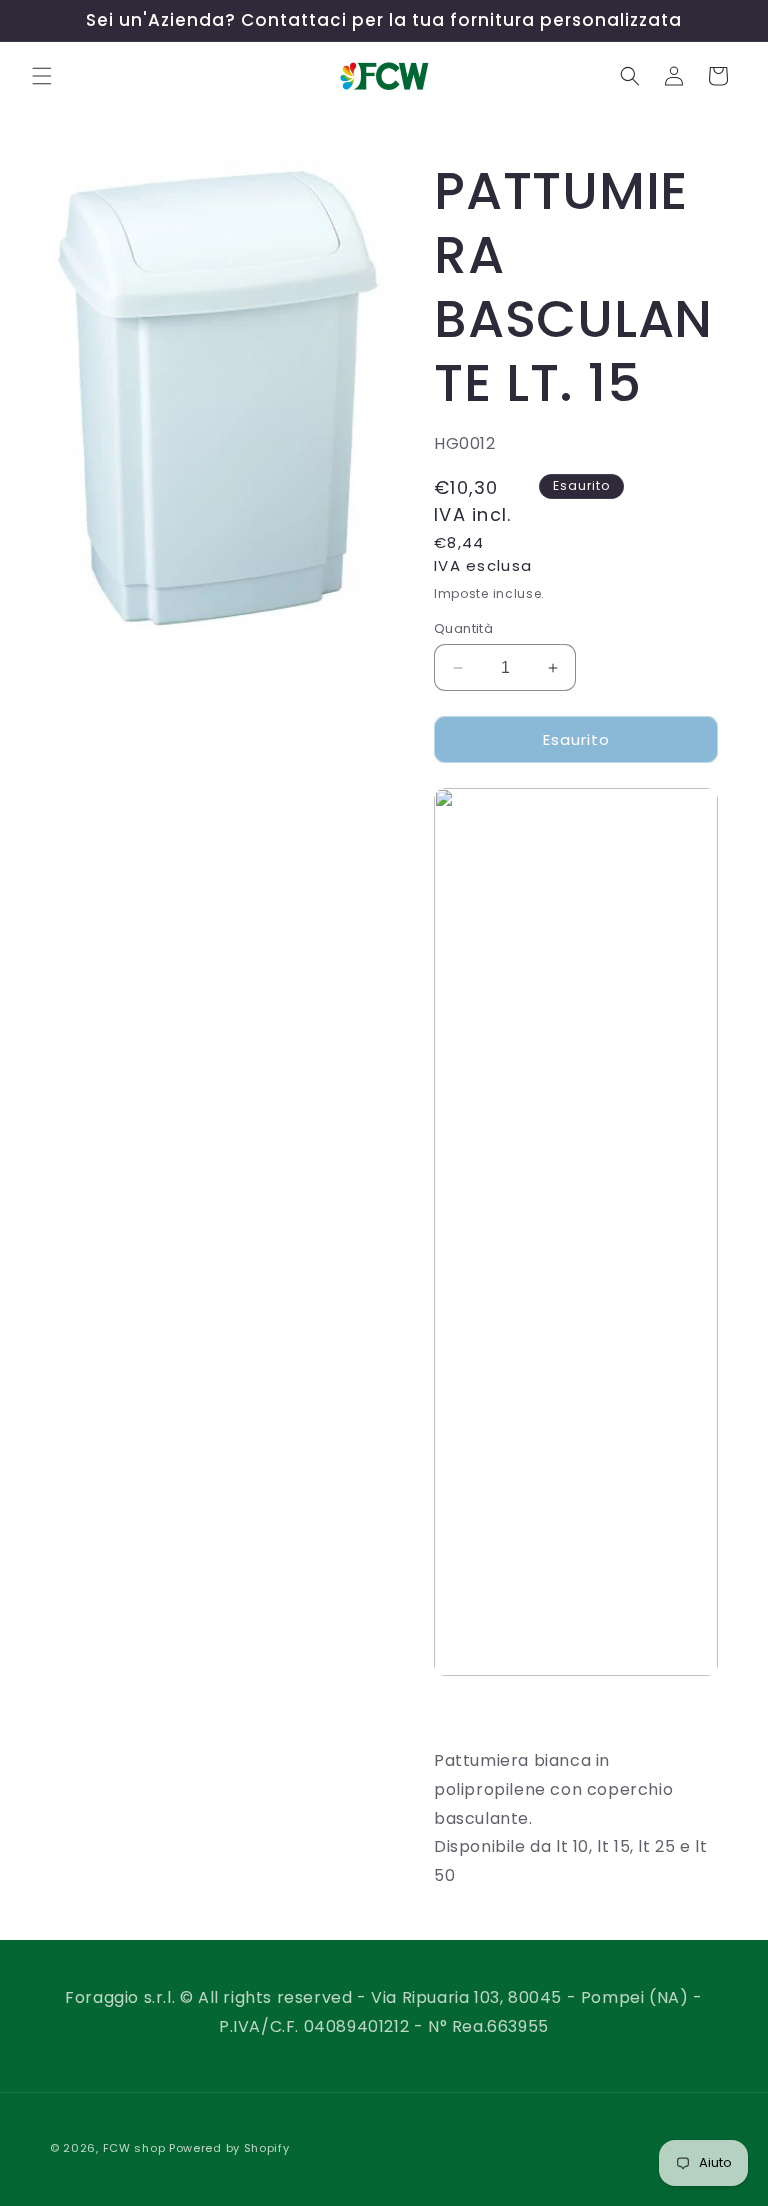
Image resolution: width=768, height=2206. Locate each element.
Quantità (463, 628)
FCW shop (134, 2148)
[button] (42, 76)
